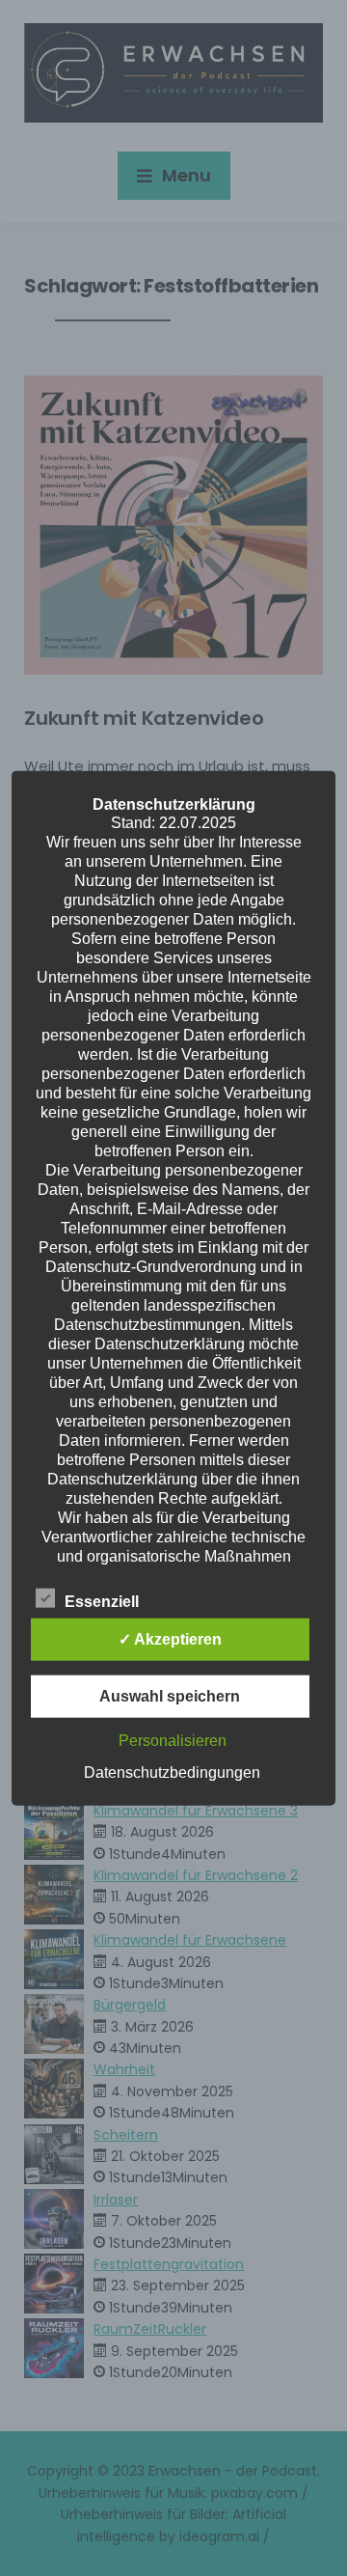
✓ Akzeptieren (170, 1639)
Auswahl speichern (170, 1696)
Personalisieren (173, 1741)
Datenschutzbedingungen (172, 1773)
